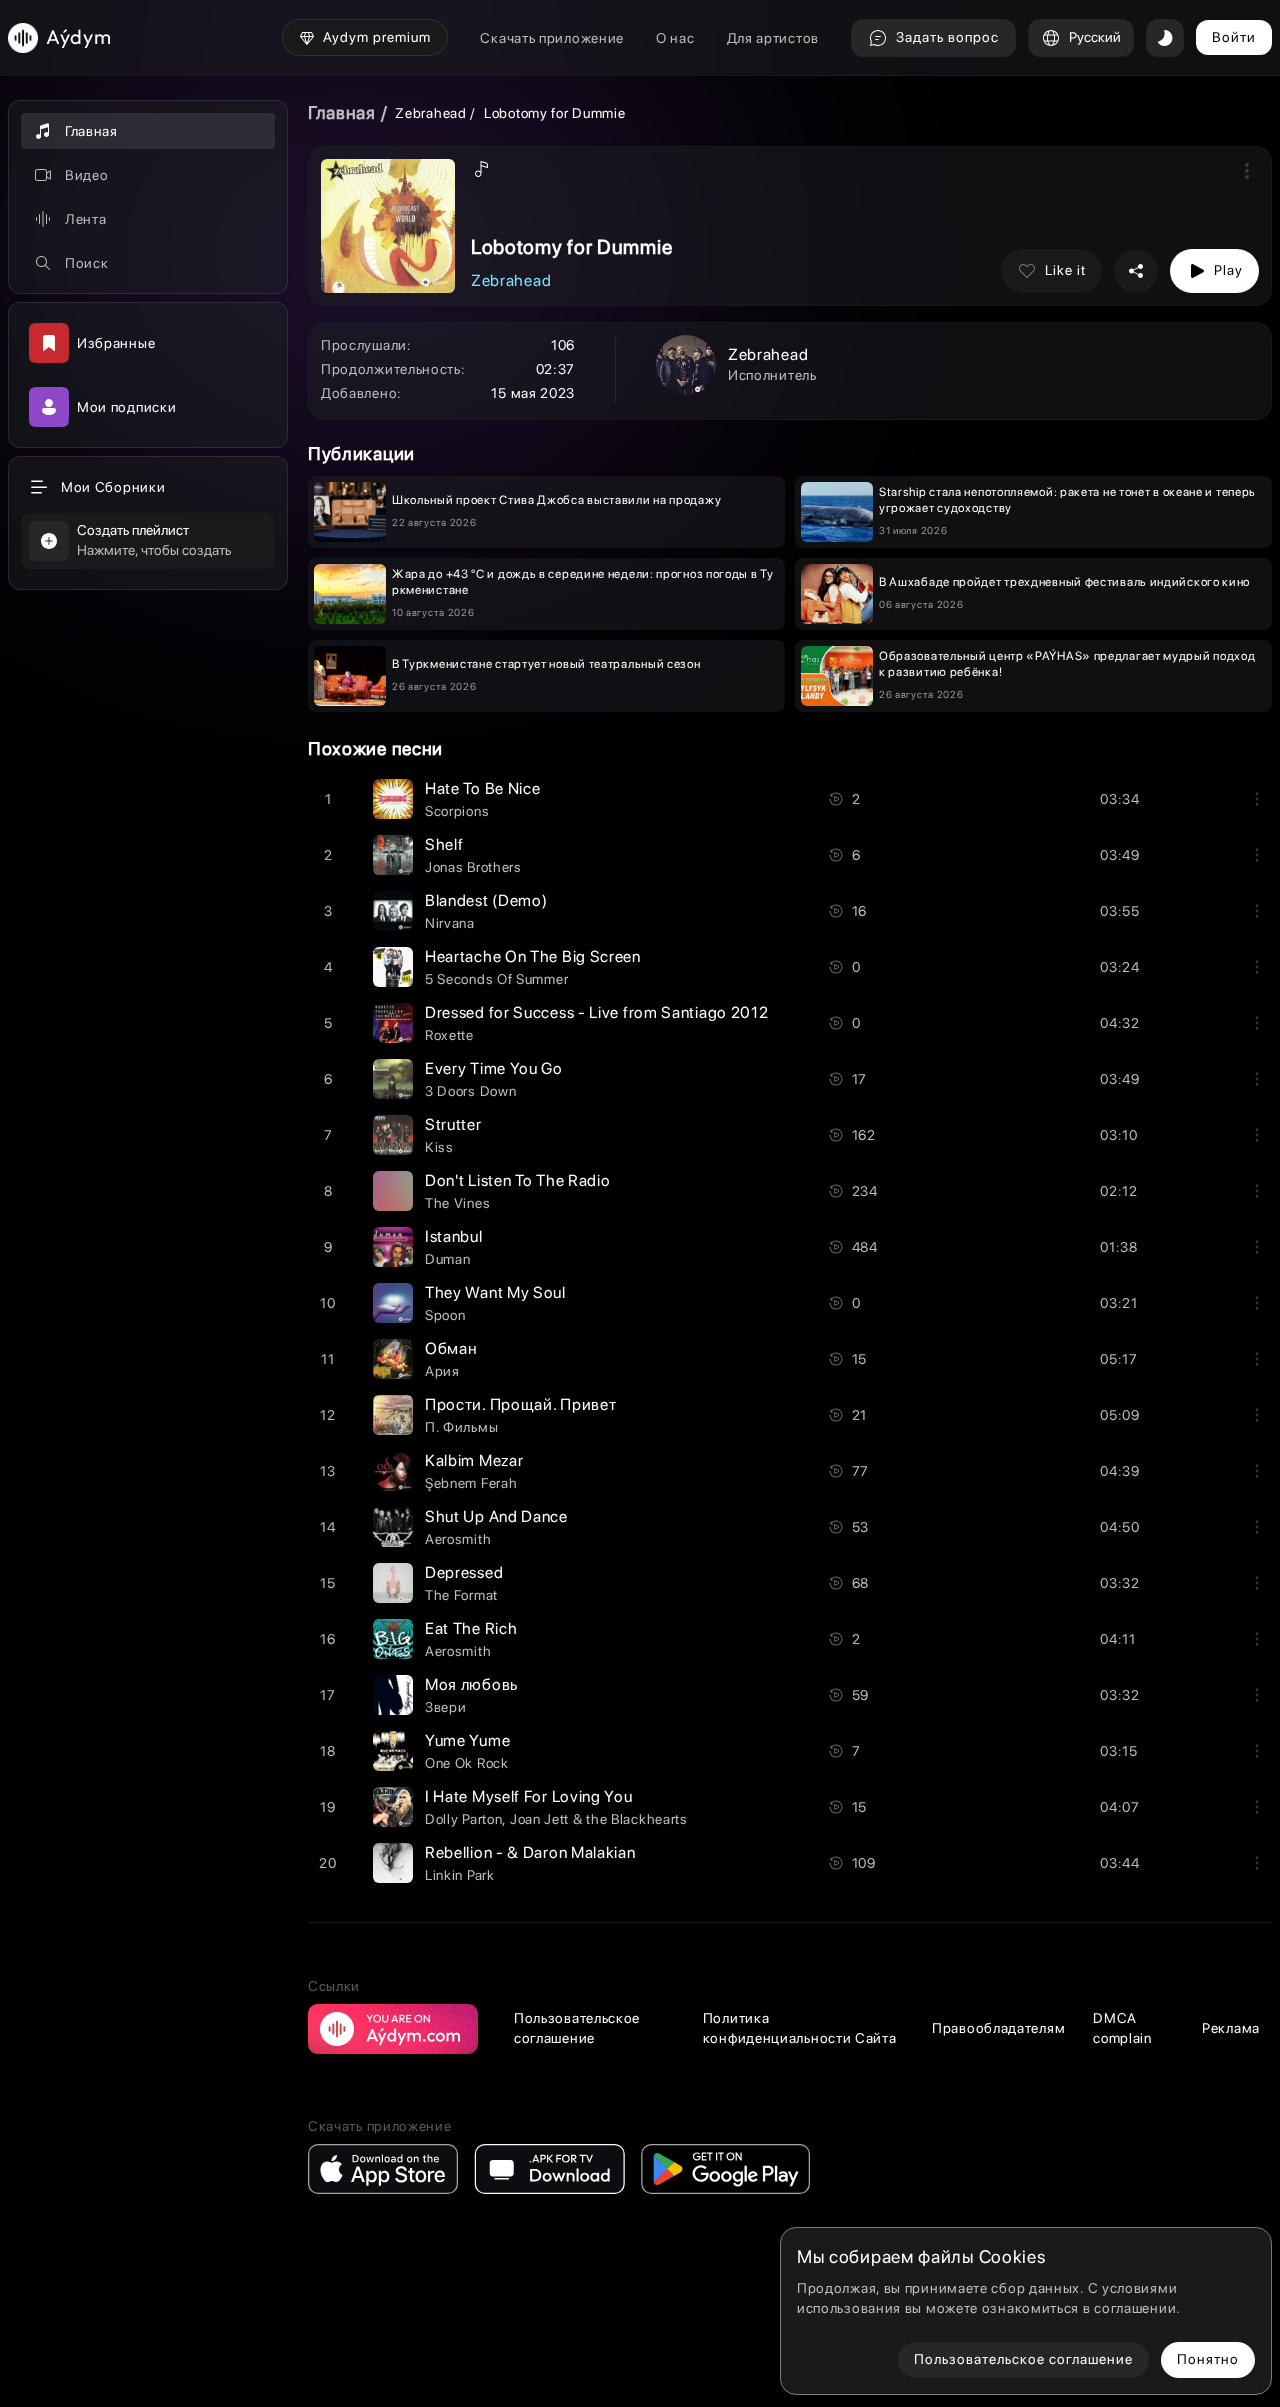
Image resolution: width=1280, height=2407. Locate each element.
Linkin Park (460, 1875)
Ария (442, 1371)
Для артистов (773, 38)
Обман (451, 1348)
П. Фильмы (461, 1427)
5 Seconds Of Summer (496, 979)
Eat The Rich (471, 1628)
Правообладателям (998, 2028)
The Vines (457, 1203)
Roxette (449, 1035)
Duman (448, 1259)
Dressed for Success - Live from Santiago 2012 (597, 1012)
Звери (446, 1707)
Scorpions (457, 811)
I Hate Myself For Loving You (529, 1796)
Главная (342, 112)
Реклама (1231, 2028)
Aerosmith (458, 1539)
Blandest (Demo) (486, 900)
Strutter (453, 1124)
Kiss (439, 1147)
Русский (1095, 37)
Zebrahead (430, 113)
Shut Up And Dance (496, 1516)
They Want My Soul (495, 1292)
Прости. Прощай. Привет (520, 1404)
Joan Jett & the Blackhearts (599, 1819)
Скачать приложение (552, 38)
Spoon (445, 1315)
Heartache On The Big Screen (533, 956)
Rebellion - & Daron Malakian (530, 1852)
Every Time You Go (494, 1068)
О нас (675, 38)
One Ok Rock (467, 1763)
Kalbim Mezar (474, 1460)
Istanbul (454, 1236)
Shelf (444, 844)
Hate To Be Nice (483, 788)
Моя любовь (471, 1684)
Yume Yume (467, 1740)
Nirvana (450, 923)
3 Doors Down (470, 1091)
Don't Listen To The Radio (518, 1180)
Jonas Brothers (473, 867)
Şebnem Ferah (471, 1483)
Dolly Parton (463, 1819)
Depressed (464, 1572)
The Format (461, 1595)
